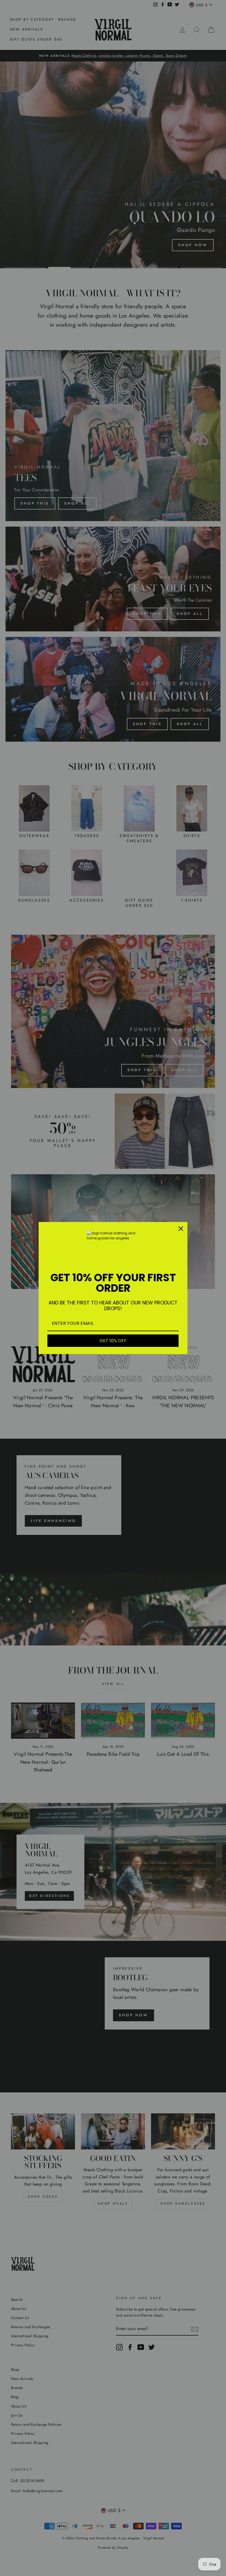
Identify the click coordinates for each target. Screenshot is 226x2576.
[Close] (181, 1229)
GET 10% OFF (113, 1341)
